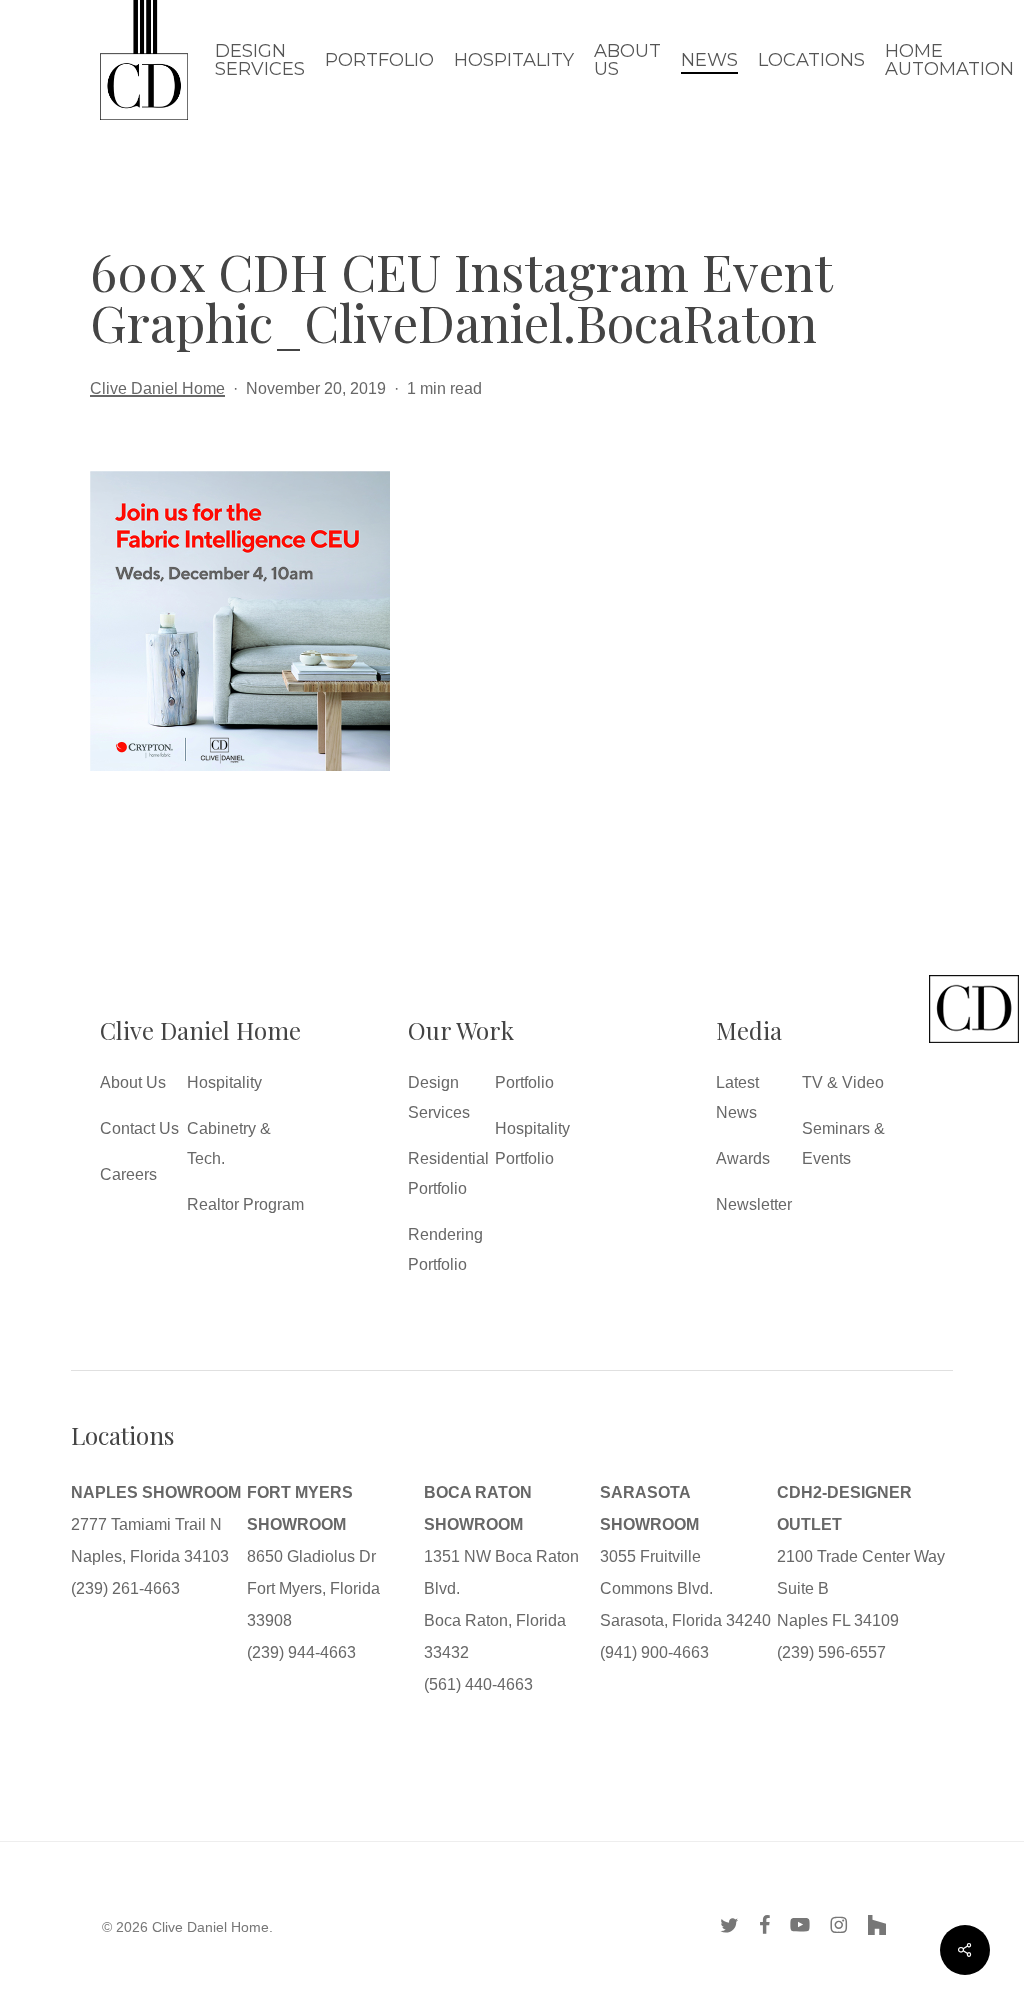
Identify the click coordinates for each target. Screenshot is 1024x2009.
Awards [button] (743, 1158)
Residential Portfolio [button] (448, 1173)
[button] (974, 1042)
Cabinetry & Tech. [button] (229, 1143)
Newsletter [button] (754, 1204)
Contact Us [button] (139, 1128)
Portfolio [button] (524, 1082)
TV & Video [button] (843, 1082)
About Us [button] (133, 1082)
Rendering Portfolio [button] (445, 1249)
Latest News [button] (737, 1097)
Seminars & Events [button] (843, 1143)
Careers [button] (128, 1174)
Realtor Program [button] (245, 1204)
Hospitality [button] (224, 1082)
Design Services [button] (439, 1097)
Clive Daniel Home (157, 388)
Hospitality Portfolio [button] (532, 1143)
